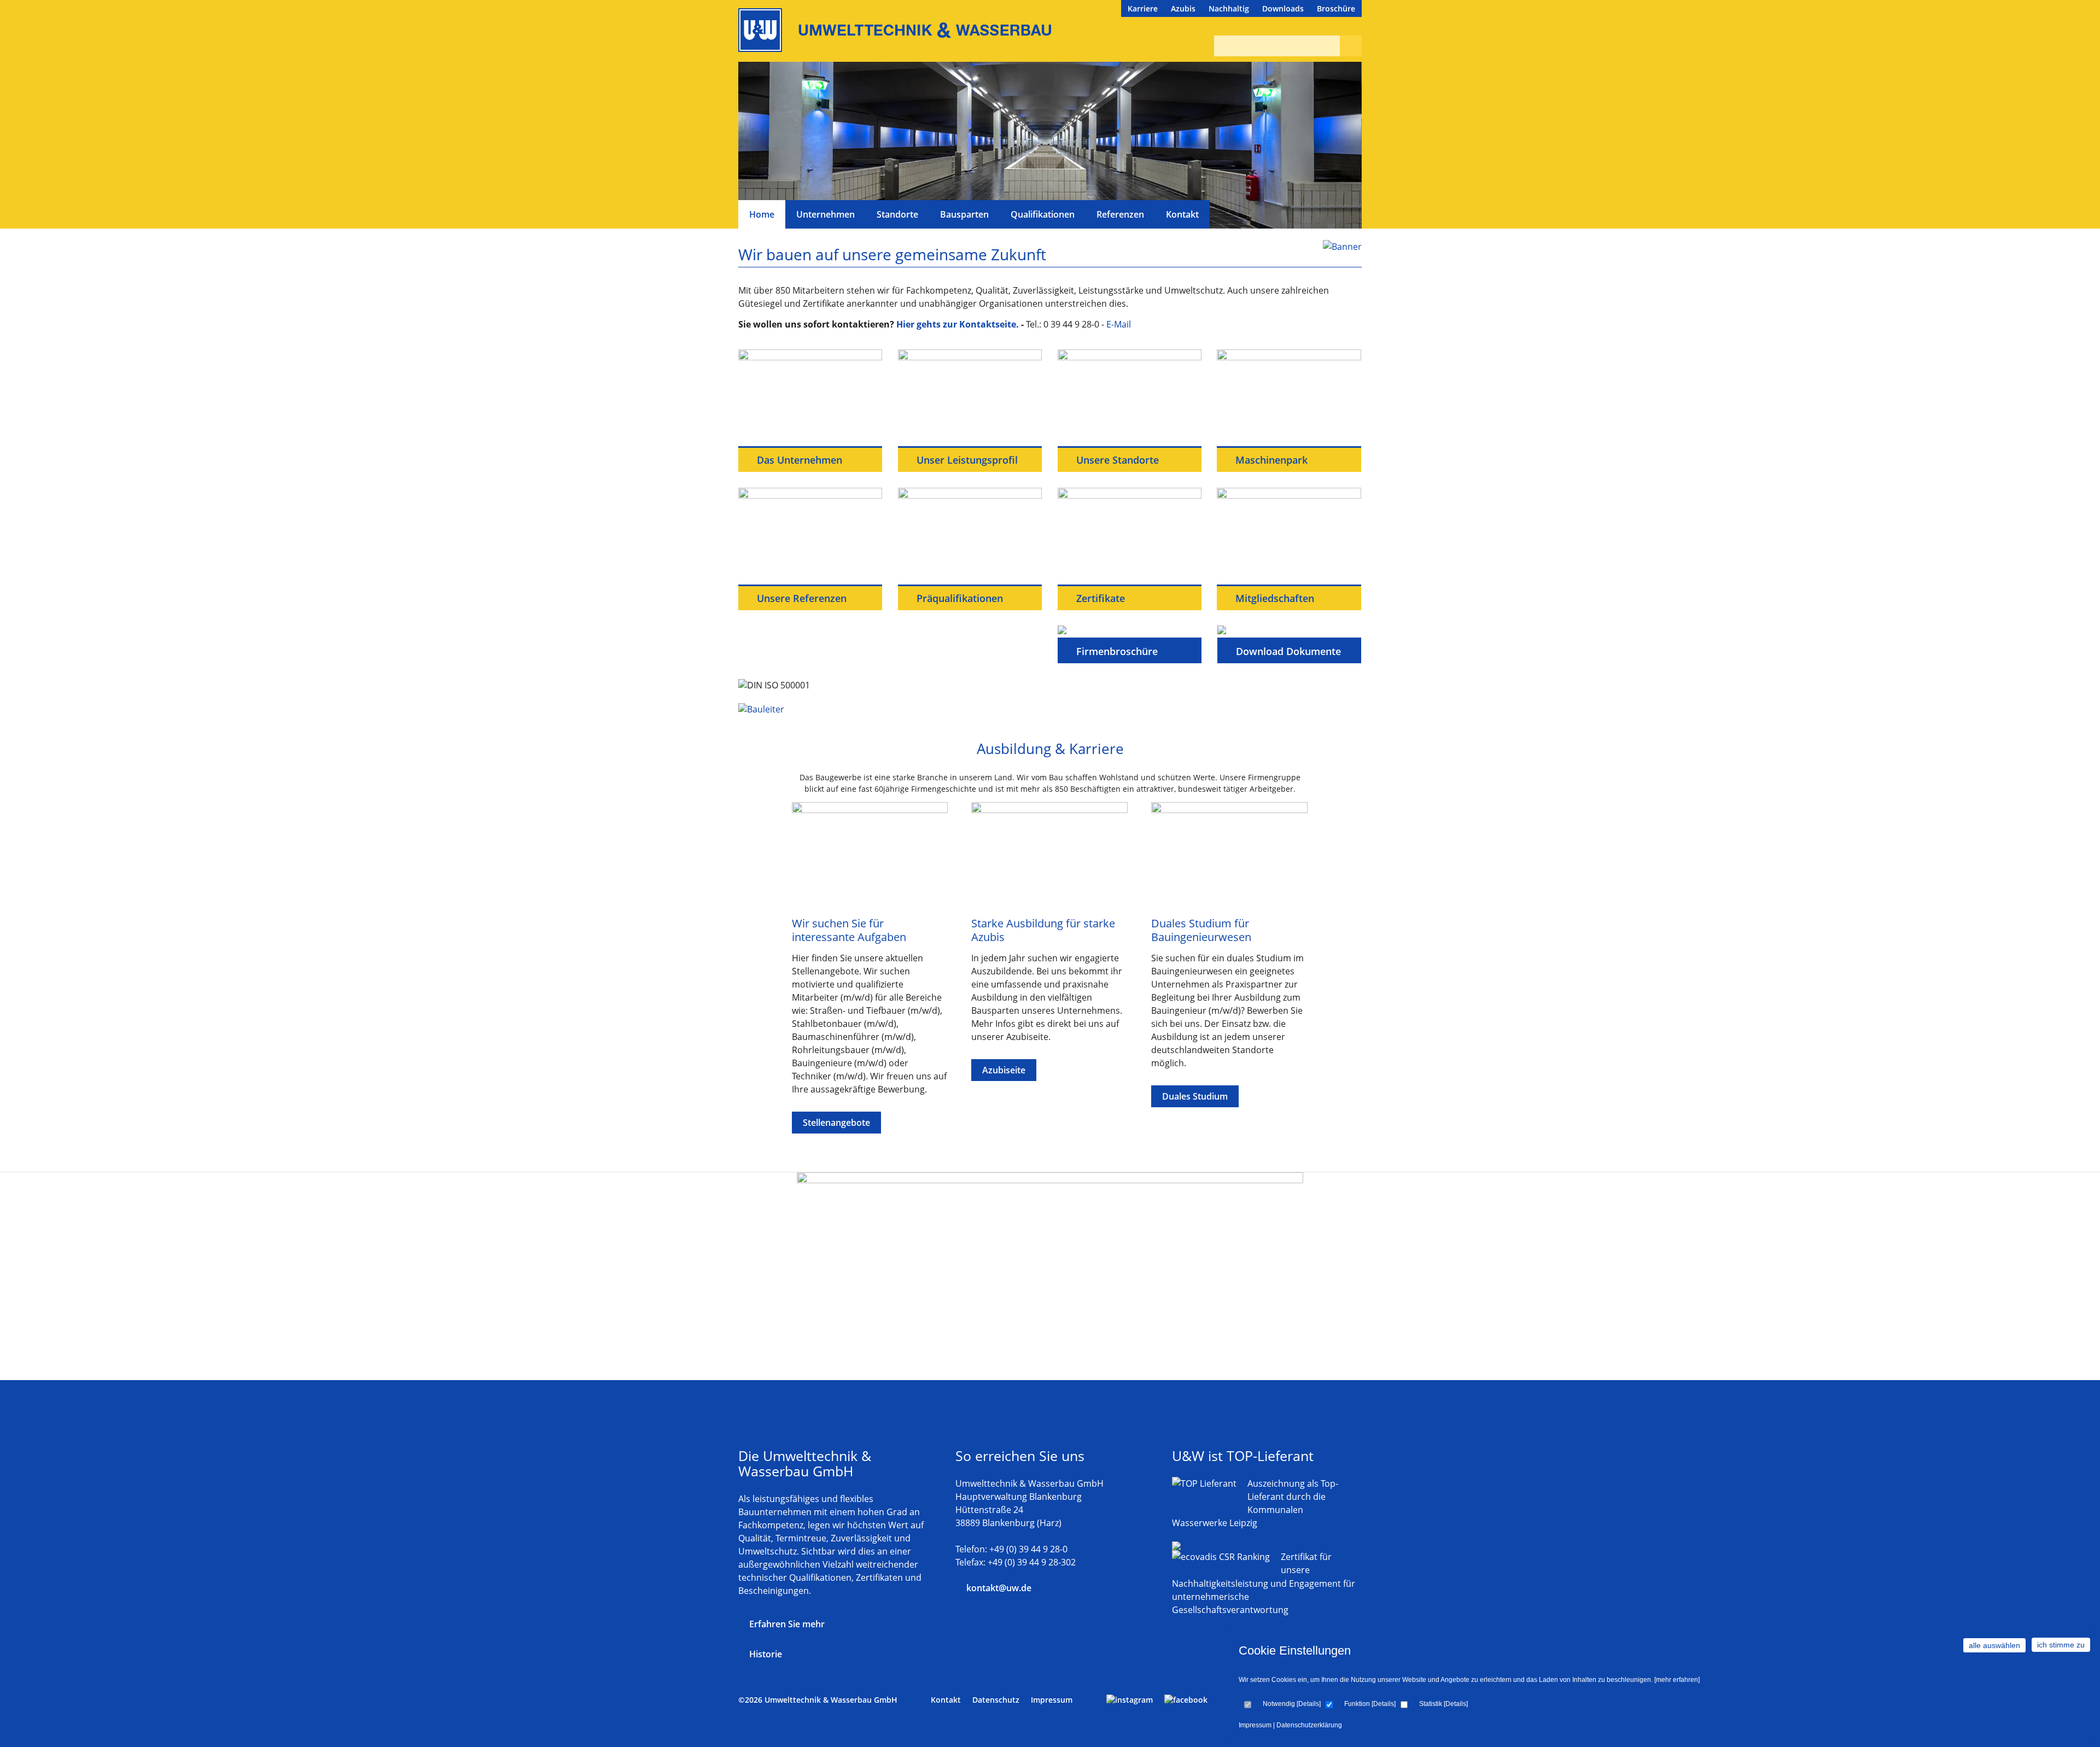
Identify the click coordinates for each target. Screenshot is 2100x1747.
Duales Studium (1195, 1096)
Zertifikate (1099, 598)
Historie (766, 1654)
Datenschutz (996, 1700)
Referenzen (1120, 214)
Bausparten (964, 214)
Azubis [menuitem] (1183, 8)
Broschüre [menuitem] (1336, 8)
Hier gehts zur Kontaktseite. (958, 324)
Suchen (1348, 46)
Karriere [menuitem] (1143, 8)
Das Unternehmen (798, 460)
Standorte (897, 214)
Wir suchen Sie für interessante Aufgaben (849, 930)
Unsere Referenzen (800, 598)
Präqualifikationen (958, 598)
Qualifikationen (1043, 214)
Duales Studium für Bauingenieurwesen (1201, 930)
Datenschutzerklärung (1309, 1725)
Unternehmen (826, 214)
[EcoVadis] (1221, 1557)
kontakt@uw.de (999, 1588)
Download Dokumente (1287, 651)
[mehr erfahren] (1677, 1680)
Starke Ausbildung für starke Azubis (1043, 930)
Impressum (1255, 1725)
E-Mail (1119, 324)
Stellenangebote (836, 1123)
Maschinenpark (1270, 460)
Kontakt (1182, 214)
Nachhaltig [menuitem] (1229, 8)
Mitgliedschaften (1273, 598)
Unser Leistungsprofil (966, 460)
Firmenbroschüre (1116, 651)
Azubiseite (1004, 1070)
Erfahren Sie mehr (787, 1624)
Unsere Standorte (1116, 460)
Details (1309, 1704)
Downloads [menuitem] (1283, 8)
